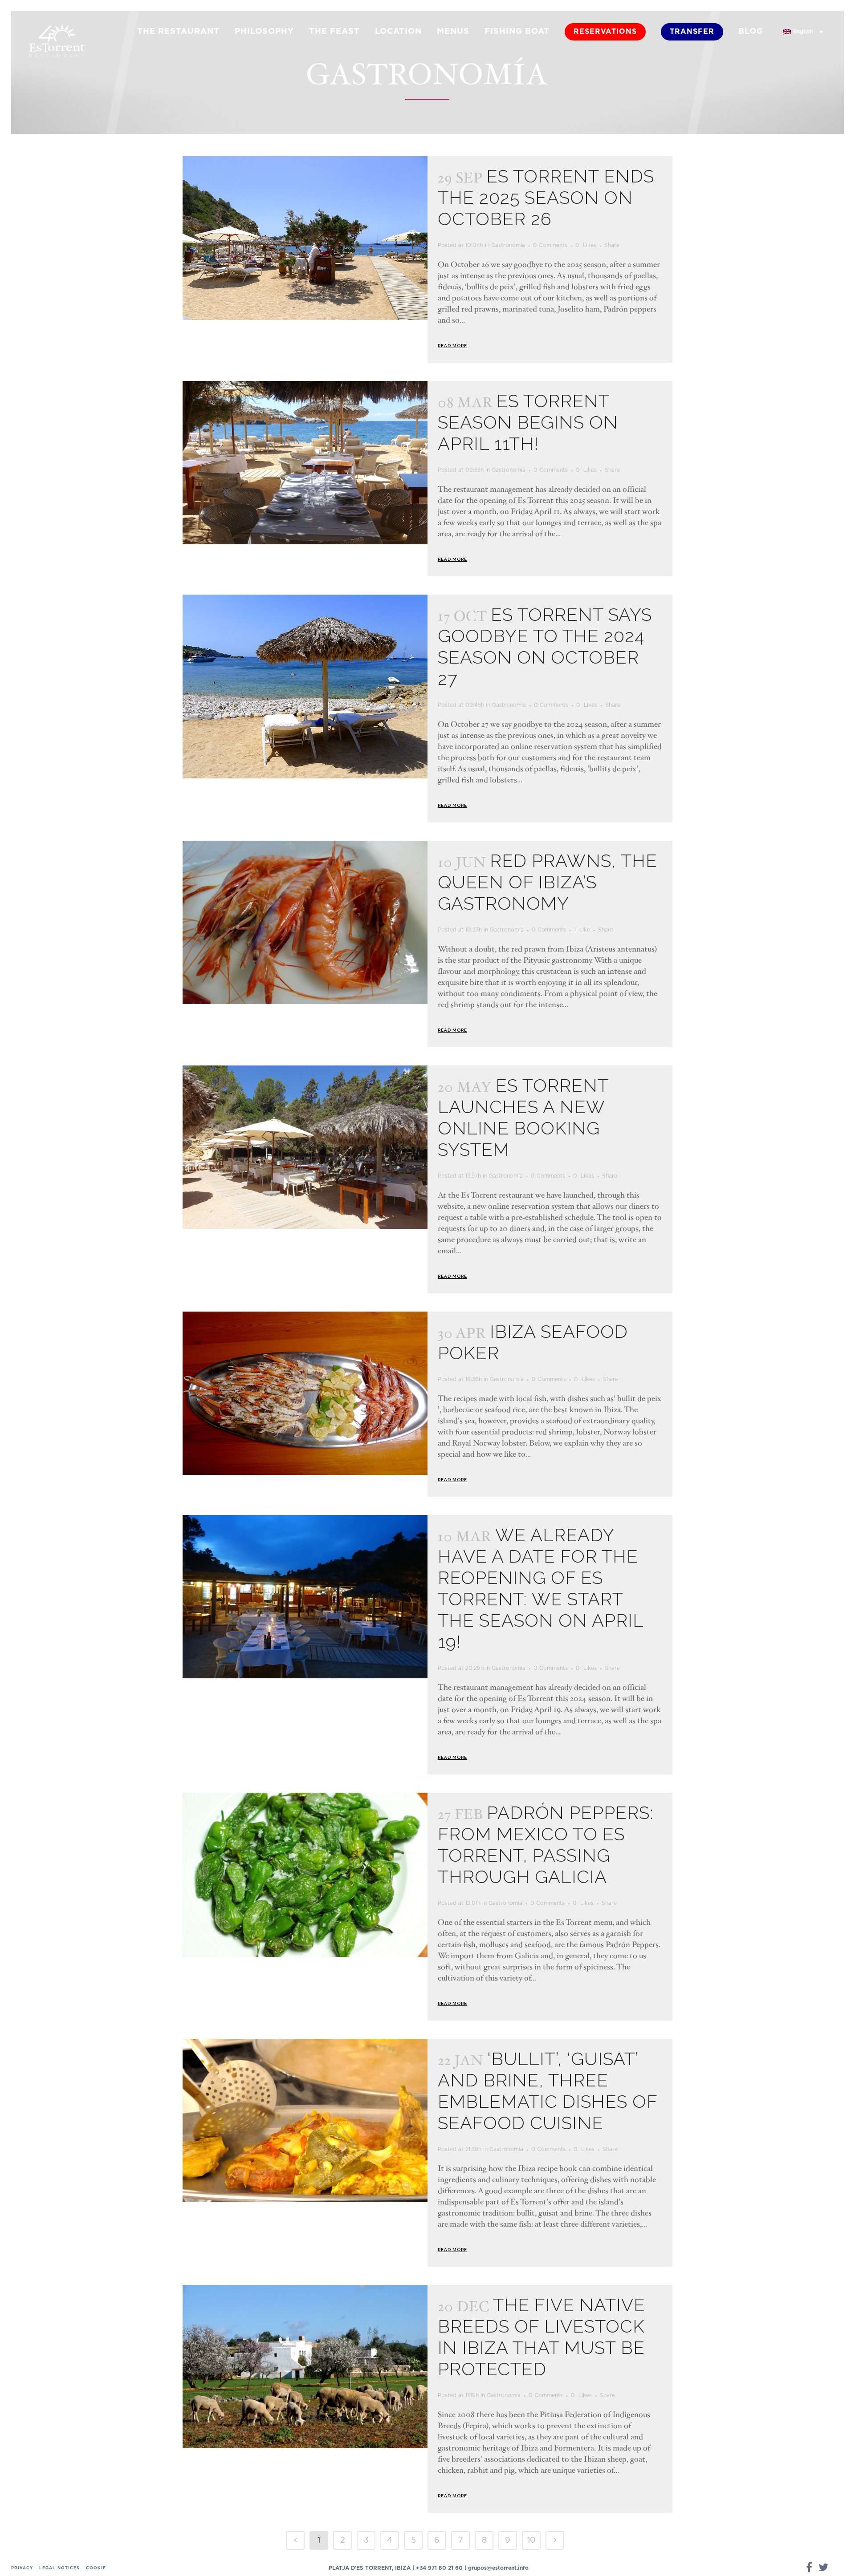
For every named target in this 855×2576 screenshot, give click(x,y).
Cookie (96, 2568)
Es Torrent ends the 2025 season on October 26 (546, 197)
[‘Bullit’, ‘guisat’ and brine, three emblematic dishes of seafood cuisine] (305, 2120)
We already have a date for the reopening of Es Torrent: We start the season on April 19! (541, 1588)
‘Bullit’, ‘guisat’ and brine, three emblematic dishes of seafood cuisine (548, 2091)
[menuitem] (803, 32)
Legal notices (59, 2568)
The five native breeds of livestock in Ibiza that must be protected (541, 2337)
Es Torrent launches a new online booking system (523, 1117)
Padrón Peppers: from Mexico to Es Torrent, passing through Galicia (546, 1845)
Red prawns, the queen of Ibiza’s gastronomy (548, 882)
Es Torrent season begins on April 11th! (528, 422)
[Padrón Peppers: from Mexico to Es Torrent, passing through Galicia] (305, 1875)
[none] (803, 32)
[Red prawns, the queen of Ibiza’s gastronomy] (305, 922)
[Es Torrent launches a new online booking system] (305, 1147)
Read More (452, 346)
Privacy (22, 2568)
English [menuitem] (803, 32)
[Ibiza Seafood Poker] (305, 1393)
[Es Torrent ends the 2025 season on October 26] (305, 238)
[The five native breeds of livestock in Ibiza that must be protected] (305, 2367)
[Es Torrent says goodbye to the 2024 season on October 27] (305, 687)
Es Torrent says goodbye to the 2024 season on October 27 (545, 646)
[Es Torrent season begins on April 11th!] (305, 463)
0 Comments (550, 245)
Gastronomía (508, 245)
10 (531, 2540)
